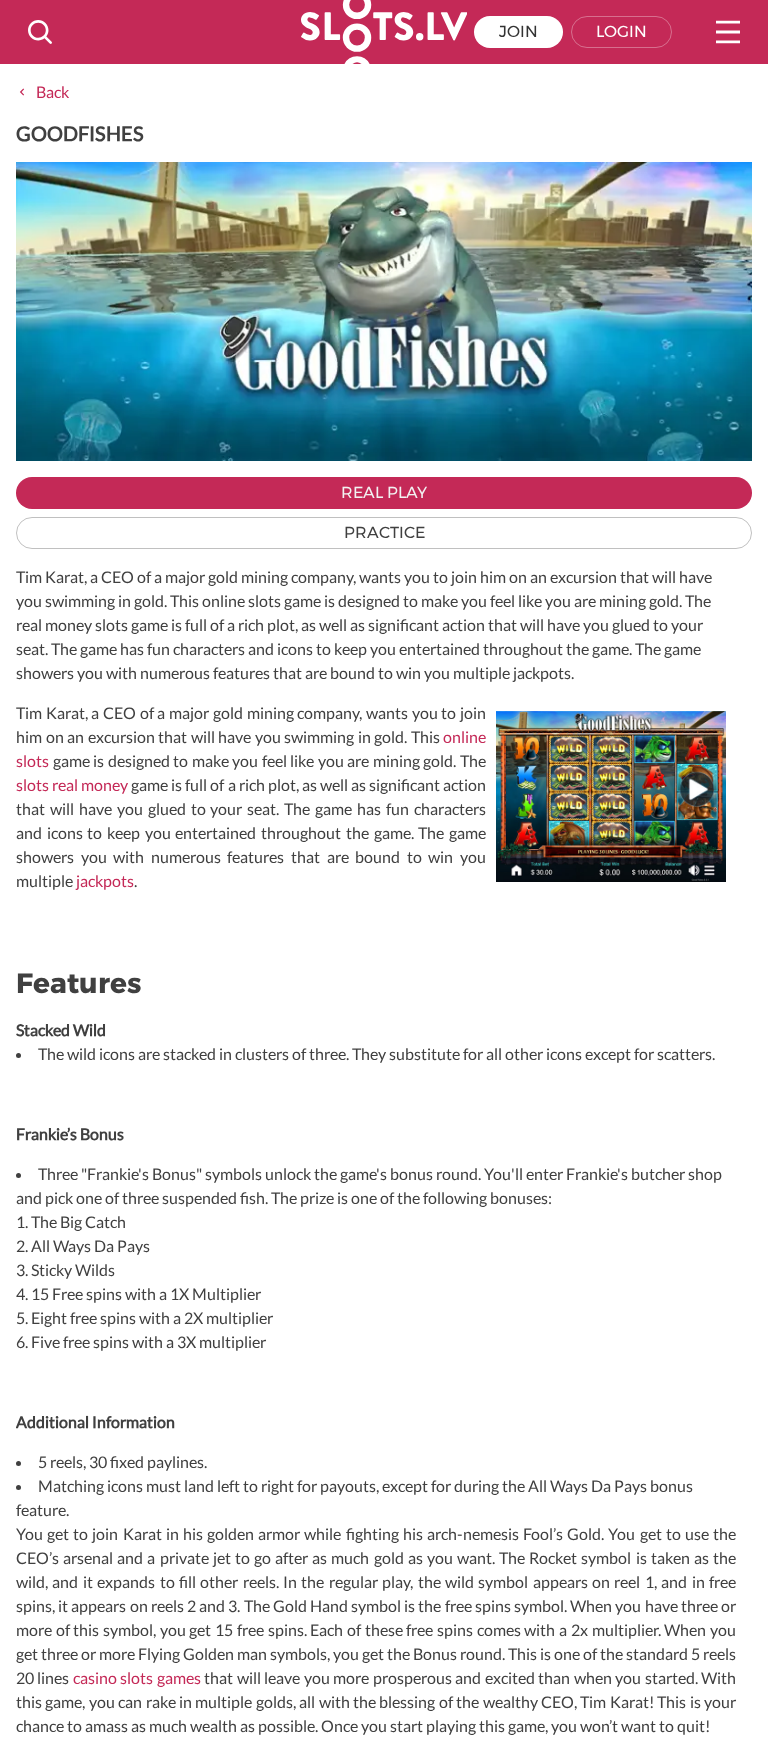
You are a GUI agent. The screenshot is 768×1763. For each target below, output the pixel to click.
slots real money (72, 784)
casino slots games (137, 1677)
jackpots (105, 880)
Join (518, 31)
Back (52, 91)
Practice (384, 532)
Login (621, 31)
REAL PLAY (384, 492)
